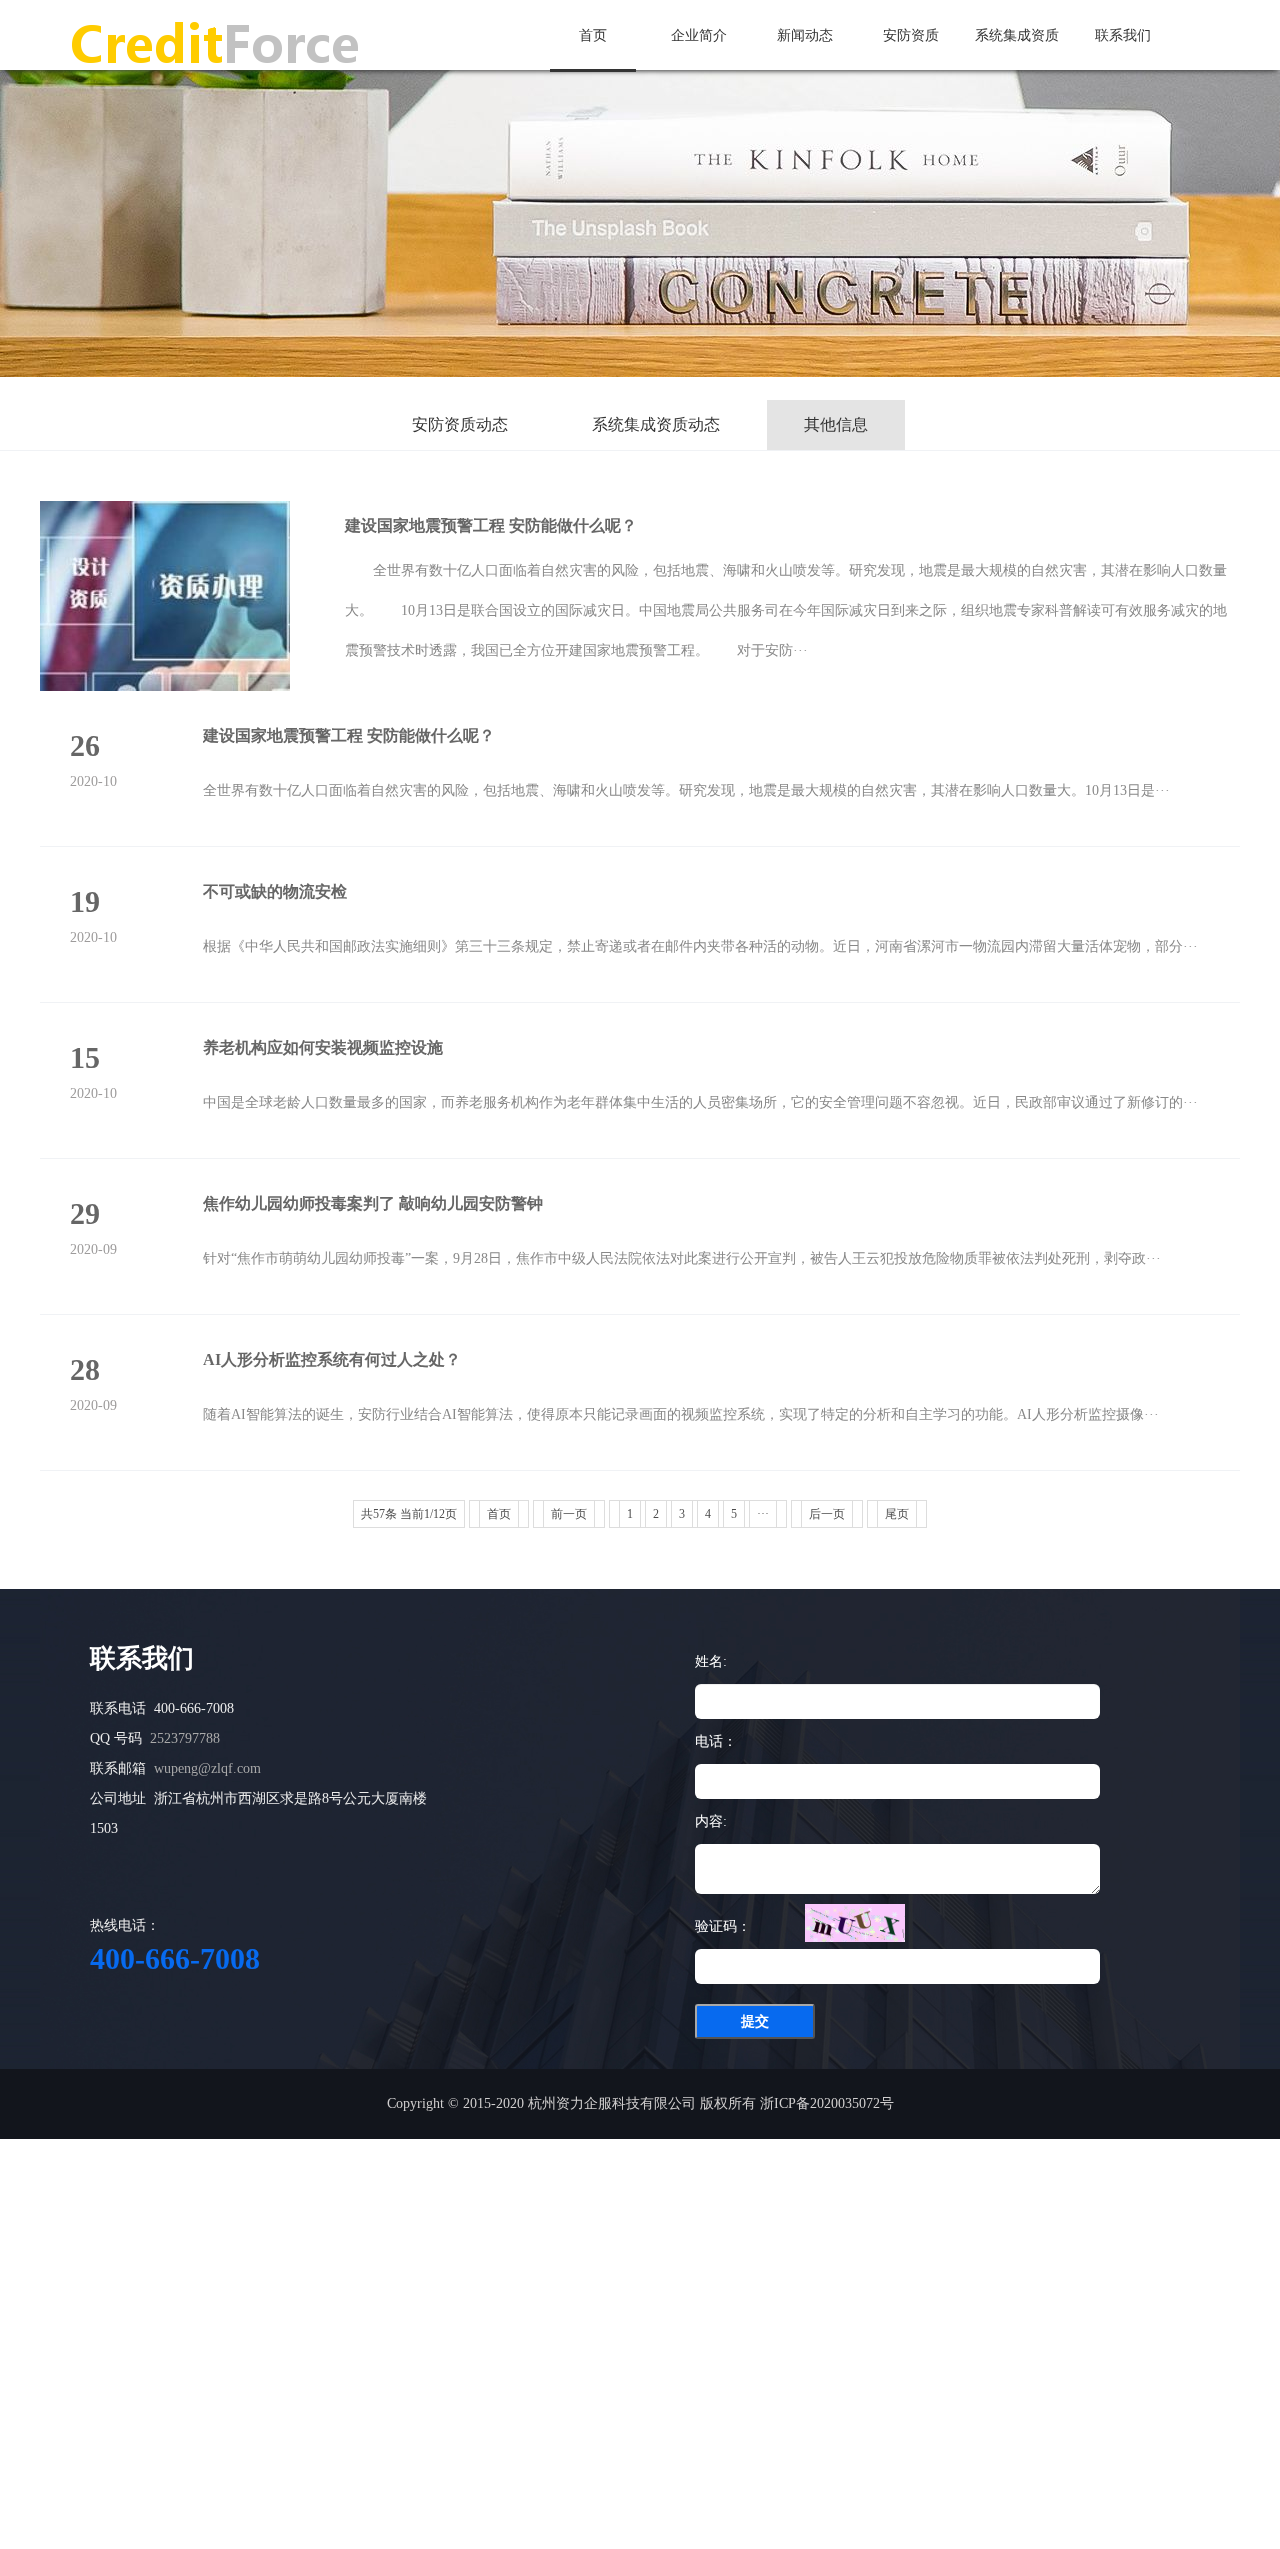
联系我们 (1123, 35)
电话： (716, 1741)
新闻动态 (805, 35)
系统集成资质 (1017, 35)
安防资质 (911, 35)
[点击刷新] (855, 1923)
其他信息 (836, 424)
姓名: (711, 1661)
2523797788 (185, 1738)
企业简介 (699, 35)
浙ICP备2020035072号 (827, 2103)
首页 (593, 35)
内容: (711, 1821)
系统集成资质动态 (656, 424)
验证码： (723, 1926)
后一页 (827, 1514)
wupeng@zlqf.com (207, 1768)
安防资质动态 (460, 424)
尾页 (897, 1514)
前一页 (569, 1514)
